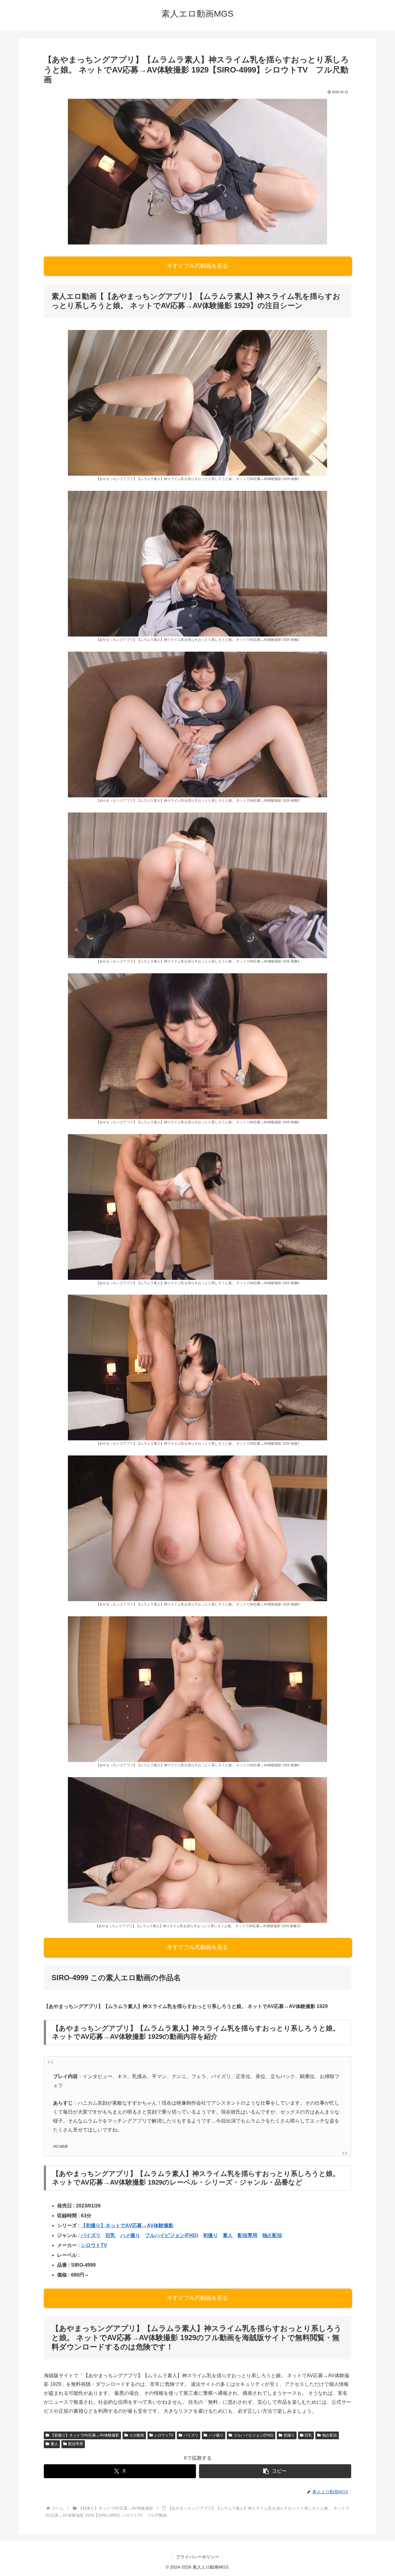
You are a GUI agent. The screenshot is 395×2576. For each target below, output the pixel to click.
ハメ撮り (130, 2235)
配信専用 (247, 2235)
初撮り (210, 2235)
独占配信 (272, 2235)
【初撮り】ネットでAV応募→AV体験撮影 (127, 2225)
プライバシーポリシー (197, 2557)
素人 (228, 2235)
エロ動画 (137, 2435)
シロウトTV (94, 2245)
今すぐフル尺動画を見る (197, 266)
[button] (275, 2471)
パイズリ (91, 2235)
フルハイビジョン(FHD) (172, 2235)
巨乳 (110, 2235)
